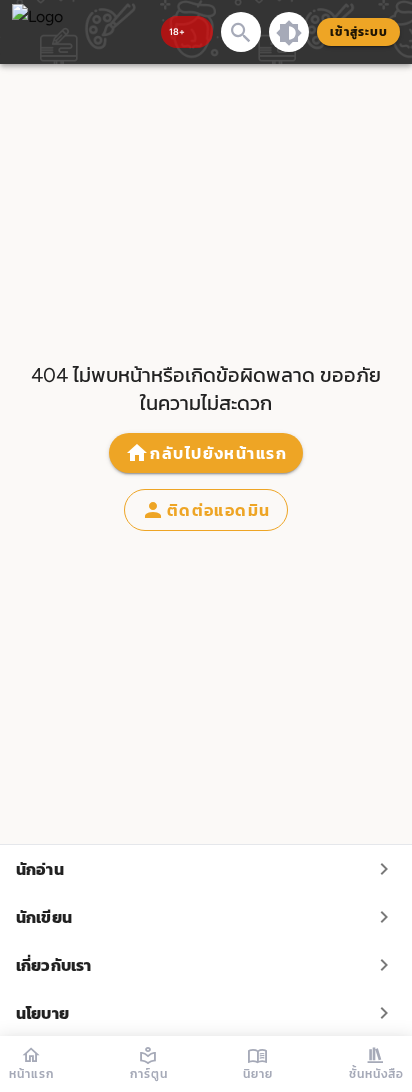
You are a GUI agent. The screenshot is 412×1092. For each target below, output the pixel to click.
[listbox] (206, 941)
